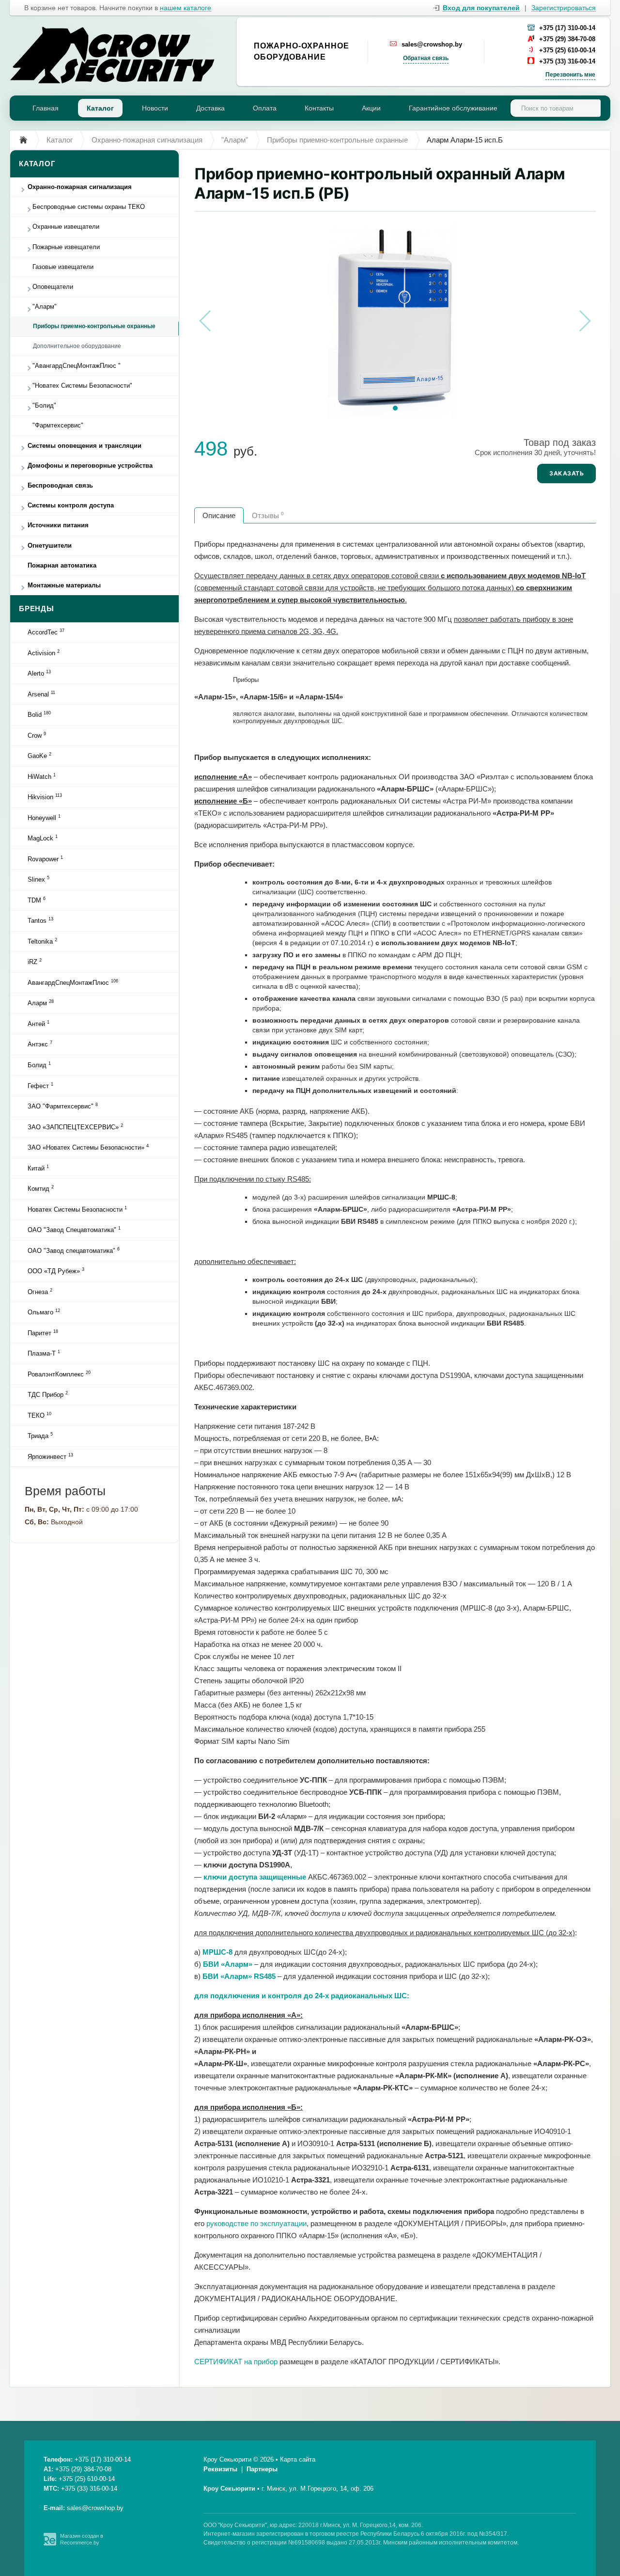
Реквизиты (220, 2469)
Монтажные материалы (64, 585)
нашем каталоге (186, 8)
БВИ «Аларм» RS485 (239, 1976)
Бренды (37, 608)
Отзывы (268, 515)
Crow (37, 735)
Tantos (40, 920)
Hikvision (45, 797)
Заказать (566, 473)
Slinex (39, 879)
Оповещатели (53, 287)
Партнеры (262, 2469)
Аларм (41, 1003)
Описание (219, 515)
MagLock (43, 838)
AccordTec (46, 632)
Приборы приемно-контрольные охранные (94, 326)
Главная (46, 108)
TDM (37, 900)
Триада (40, 1436)
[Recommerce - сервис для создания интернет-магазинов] (50, 2544)
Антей (39, 1024)
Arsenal (41, 694)
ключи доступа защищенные (255, 1877)
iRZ (35, 962)
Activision (44, 653)
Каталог (100, 108)
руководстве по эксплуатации (256, 2223)
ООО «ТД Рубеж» (56, 1271)
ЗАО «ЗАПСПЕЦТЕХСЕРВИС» (75, 1127)
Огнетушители (50, 545)
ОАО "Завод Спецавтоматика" (74, 1230)
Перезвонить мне (570, 75)
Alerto (39, 673)
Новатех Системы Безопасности (77, 1209)
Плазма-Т (44, 1353)
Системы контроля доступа (71, 505)
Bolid (39, 714)
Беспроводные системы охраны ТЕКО (89, 207)
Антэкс (40, 1044)
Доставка (210, 108)
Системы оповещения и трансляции (85, 446)
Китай (38, 1168)
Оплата (265, 108)
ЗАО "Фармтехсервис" (63, 1106)
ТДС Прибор (48, 1394)
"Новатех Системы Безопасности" (82, 386)
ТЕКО (39, 1415)
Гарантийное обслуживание (453, 108)
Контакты (319, 108)
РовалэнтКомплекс (59, 1374)
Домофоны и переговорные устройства (90, 466)
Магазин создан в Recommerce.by (82, 2539)
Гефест (40, 1086)
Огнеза (40, 1292)
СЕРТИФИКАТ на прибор (236, 2362)
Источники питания (58, 525)
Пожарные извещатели (66, 247)
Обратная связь (426, 58)
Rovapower (45, 859)
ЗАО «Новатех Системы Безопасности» (88, 1147)
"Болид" (44, 405)
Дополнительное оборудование (77, 346)
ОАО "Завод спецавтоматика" (74, 1250)
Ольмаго (44, 1312)
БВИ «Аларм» (228, 1964)
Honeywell (44, 818)
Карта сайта (298, 2459)
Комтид (41, 1188)
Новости (155, 108)
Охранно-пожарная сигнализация (80, 187)
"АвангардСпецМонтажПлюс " (77, 366)
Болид (39, 1065)
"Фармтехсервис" (58, 425)
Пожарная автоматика (62, 565)
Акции (371, 108)
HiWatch (42, 776)
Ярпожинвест (50, 1456)
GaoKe (39, 756)
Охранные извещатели (66, 227)
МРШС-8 (217, 1952)
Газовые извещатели (63, 267)
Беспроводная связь (60, 485)
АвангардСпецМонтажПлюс (73, 982)
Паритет (43, 1333)
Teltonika (42, 941)
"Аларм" (45, 307)
